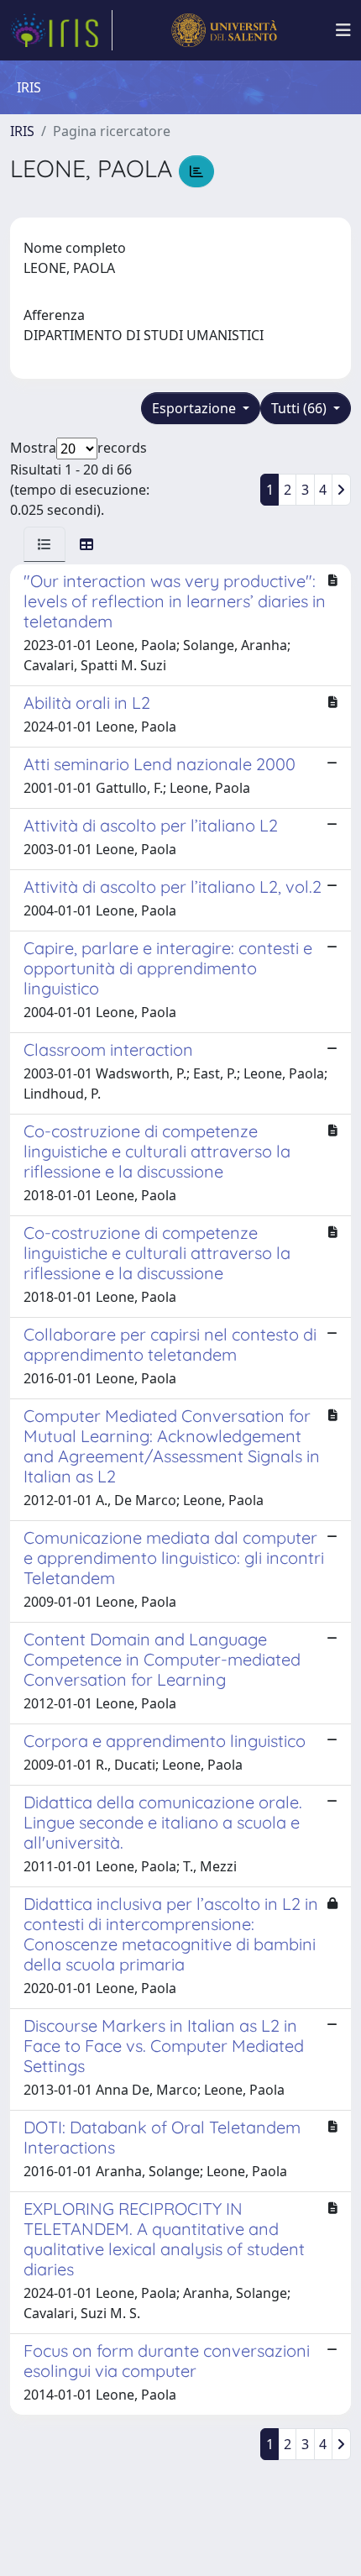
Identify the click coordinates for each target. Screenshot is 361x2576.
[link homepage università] (224, 30)
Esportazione (196, 408)
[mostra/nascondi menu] (343, 30)
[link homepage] (61, 30)
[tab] (44, 544)
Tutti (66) (301, 408)
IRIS (22, 131)
